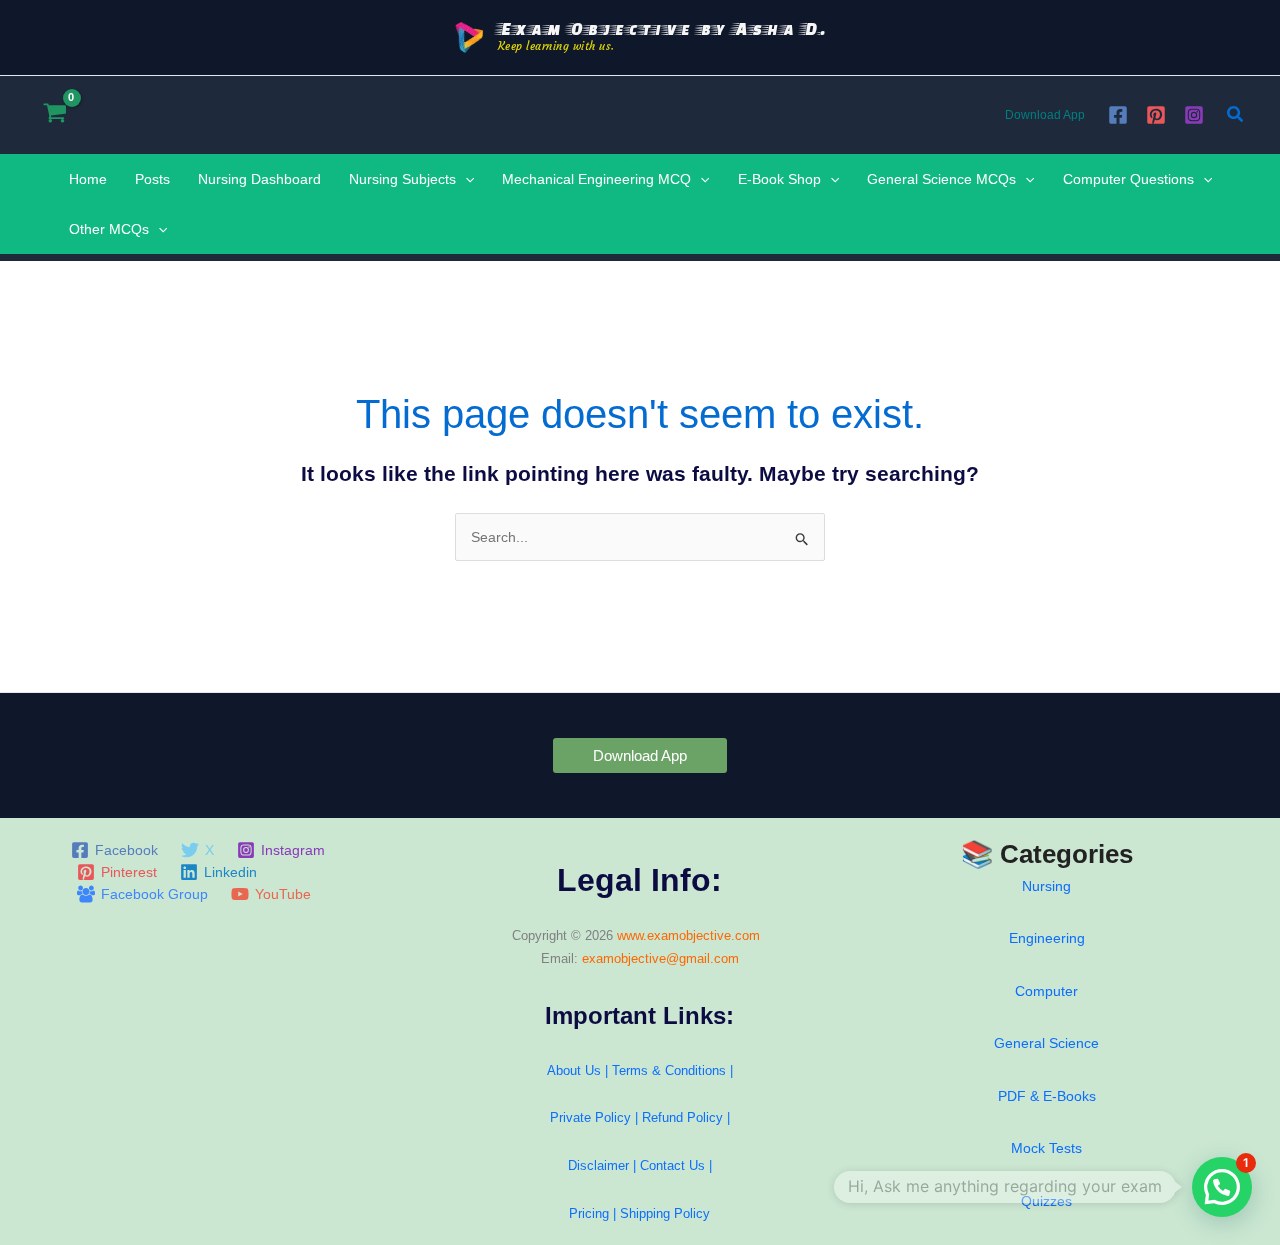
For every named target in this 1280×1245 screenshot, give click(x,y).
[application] (465, 179)
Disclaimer (598, 1165)
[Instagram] (1194, 115)
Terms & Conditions (669, 1070)
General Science (1046, 1043)
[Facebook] (1118, 115)
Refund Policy (682, 1117)
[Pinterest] (1156, 115)
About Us (574, 1070)
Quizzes (1046, 1201)
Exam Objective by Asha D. (662, 28)
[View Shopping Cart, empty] (54, 114)
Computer (1046, 991)
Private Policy (590, 1117)
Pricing (589, 1213)
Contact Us (674, 1165)
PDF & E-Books (1047, 1096)
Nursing (1046, 886)
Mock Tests (1046, 1148)
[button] (1236, 115)
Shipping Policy (665, 1213)
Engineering (1047, 938)
